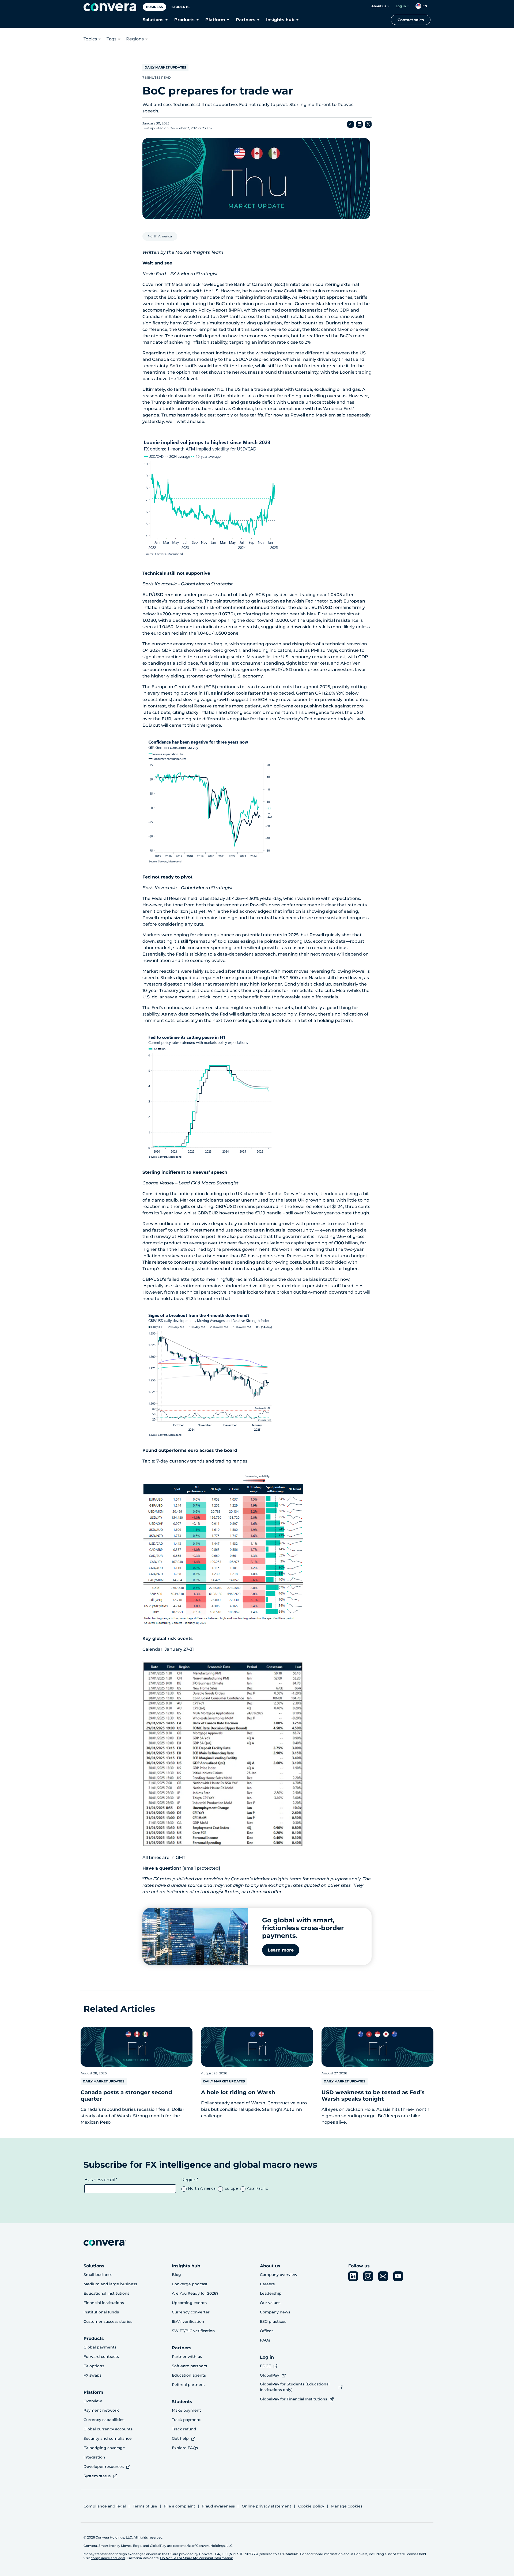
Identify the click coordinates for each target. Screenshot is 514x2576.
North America (160, 236)
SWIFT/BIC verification (193, 2331)
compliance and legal (108, 2558)
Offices (267, 2331)
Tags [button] (112, 39)
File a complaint (180, 2506)
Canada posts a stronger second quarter (126, 2096)
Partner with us (187, 2357)
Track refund (184, 2429)
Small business (98, 2275)
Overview (93, 2401)
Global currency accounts (108, 2429)
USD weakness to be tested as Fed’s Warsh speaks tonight (373, 2096)
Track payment (186, 2420)
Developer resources (104, 2467)
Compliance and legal (105, 2506)
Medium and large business (110, 2284)
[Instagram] (368, 2276)
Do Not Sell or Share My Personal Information (197, 2558)
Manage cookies (347, 2506)
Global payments (100, 2347)
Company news (275, 2312)
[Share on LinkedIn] (359, 124)
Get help (180, 2438)
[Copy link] (351, 124)
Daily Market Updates (165, 67)
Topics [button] (90, 39)
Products (184, 20)
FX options (94, 2366)
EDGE (265, 2366)
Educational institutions (106, 2293)
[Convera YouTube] (398, 2276)
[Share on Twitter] (368, 124)
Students (181, 7)
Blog (176, 2275)
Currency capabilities (104, 2420)
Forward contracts (101, 2357)
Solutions (153, 20)
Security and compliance (108, 2438)
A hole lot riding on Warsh (238, 2092)
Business (154, 7)
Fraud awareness (218, 2506)
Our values (270, 2303)
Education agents (189, 2375)
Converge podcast (190, 2284)
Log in (401, 6)
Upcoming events (189, 2303)
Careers (267, 2284)
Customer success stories (108, 2321)
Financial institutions (104, 2303)
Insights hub (280, 20)
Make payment (186, 2410)
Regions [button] (135, 39)
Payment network (101, 2410)
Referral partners (188, 2385)
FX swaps (92, 2375)
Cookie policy (311, 2506)
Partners (246, 20)
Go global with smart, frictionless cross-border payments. (303, 1928)
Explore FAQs (185, 2448)
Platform (215, 20)
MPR (235, 310)
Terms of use (145, 2506)
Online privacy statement (267, 2506)
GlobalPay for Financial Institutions (294, 2399)
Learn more (281, 1950)
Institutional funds (101, 2312)
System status (97, 2476)
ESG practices (273, 2321)
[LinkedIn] (353, 2276)
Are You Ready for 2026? (195, 2293)
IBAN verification (188, 2321)
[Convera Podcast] (383, 2276)
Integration (94, 2457)
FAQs (265, 2340)
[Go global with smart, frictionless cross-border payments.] (195, 1936)
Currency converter (191, 2312)
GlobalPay (270, 2375)
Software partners (189, 2366)
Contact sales (411, 20)
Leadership (271, 2293)
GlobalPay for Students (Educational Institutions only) (295, 2387)
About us (379, 6)
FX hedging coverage (104, 2448)
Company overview (279, 2275)
